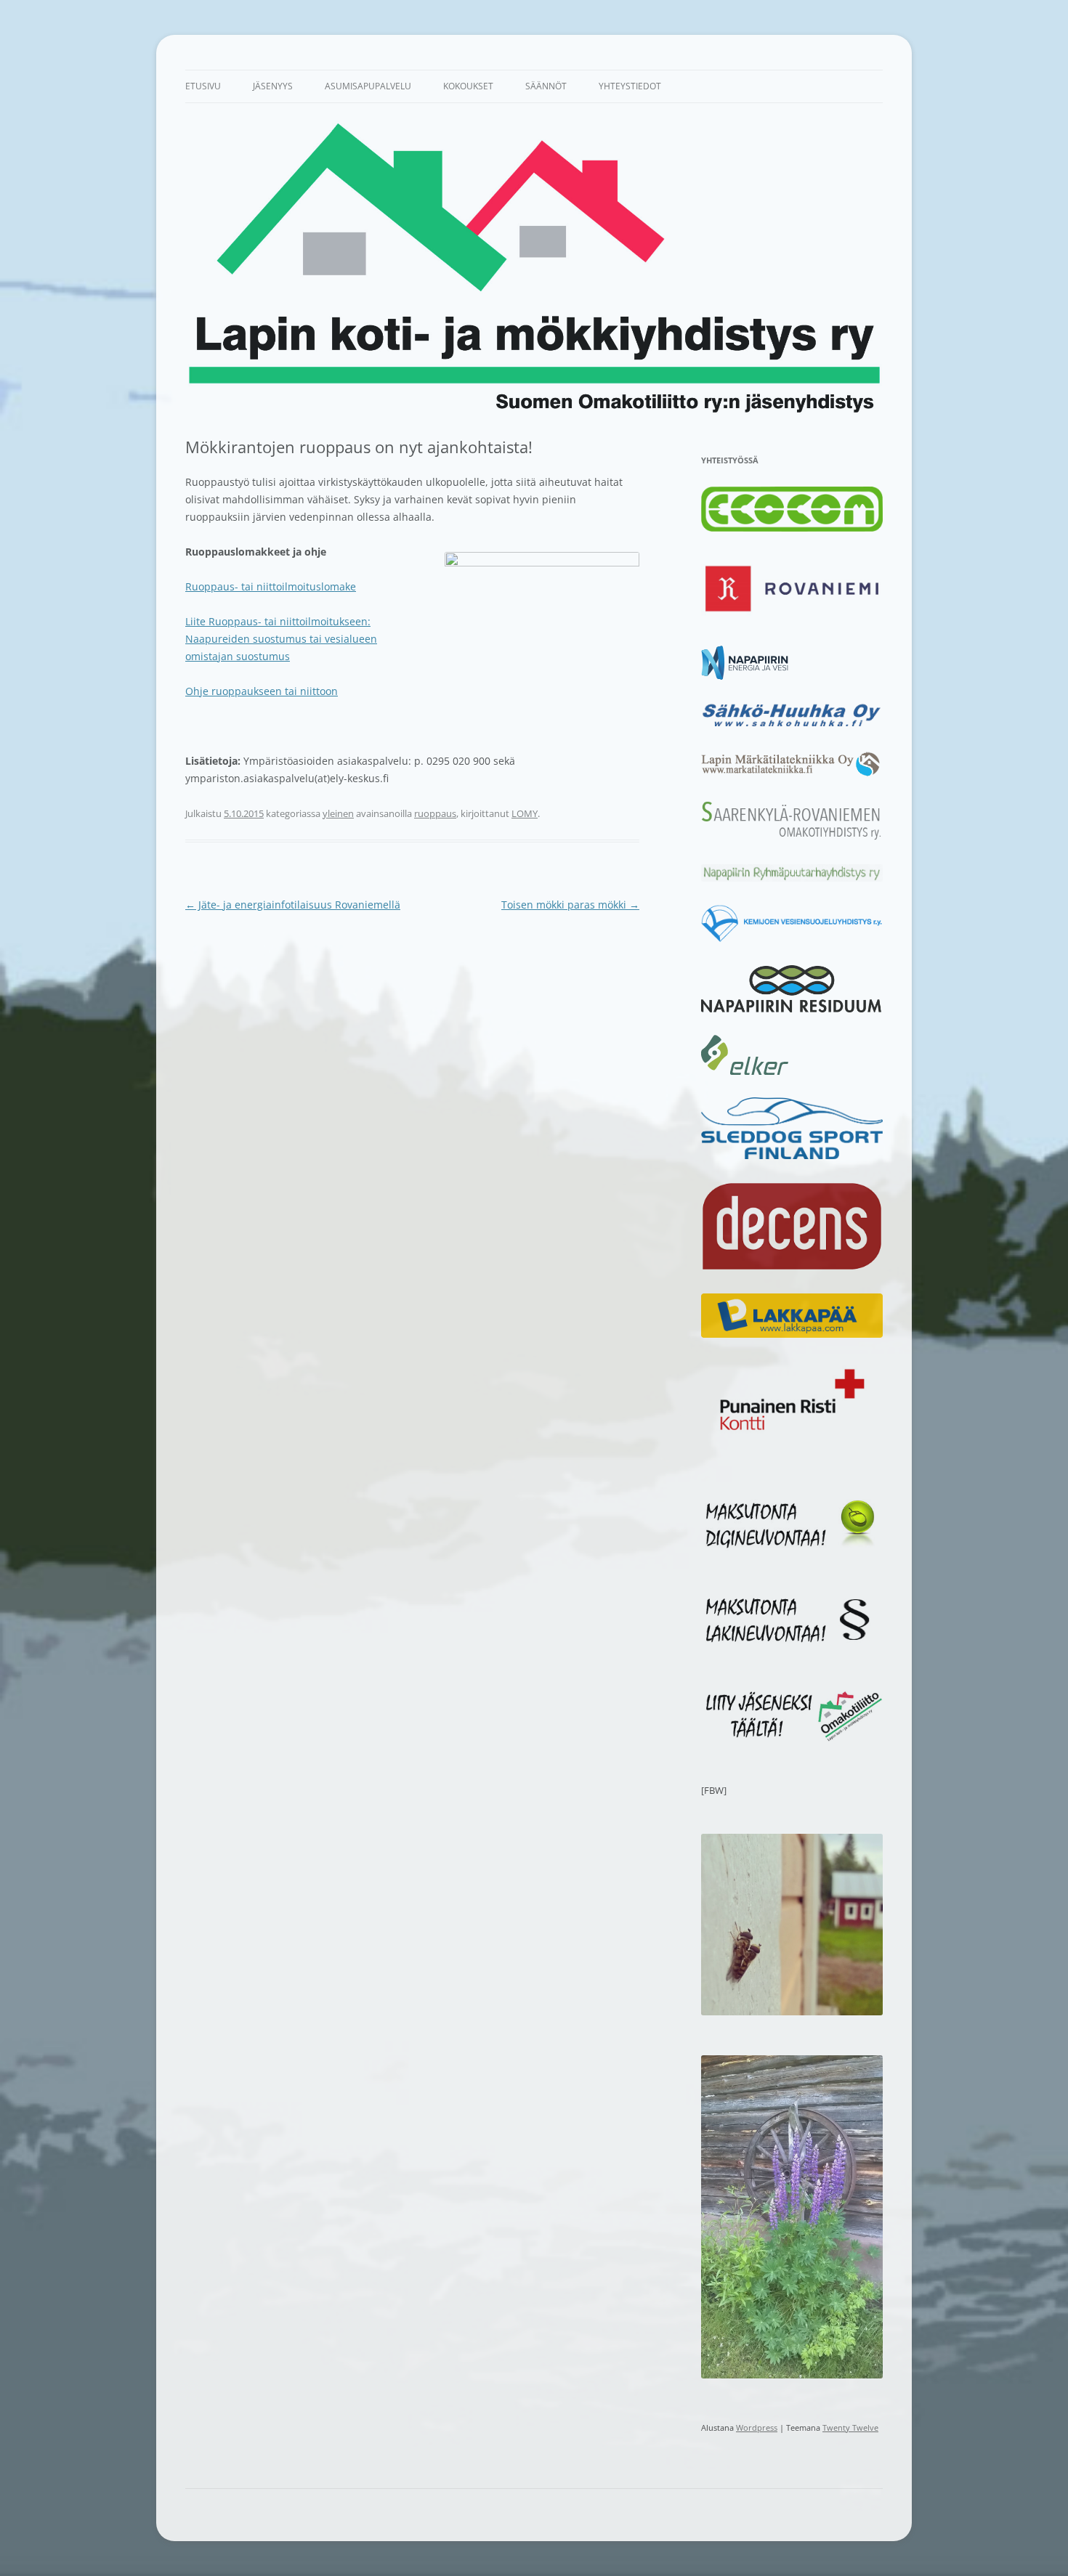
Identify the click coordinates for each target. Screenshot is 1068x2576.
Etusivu (203, 86)
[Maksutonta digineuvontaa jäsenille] (792, 1547)
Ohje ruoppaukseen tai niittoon (262, 691)
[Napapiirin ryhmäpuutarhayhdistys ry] (792, 878)
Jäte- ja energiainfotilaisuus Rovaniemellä (293, 905)
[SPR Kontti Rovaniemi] (792, 1434)
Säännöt (546, 86)
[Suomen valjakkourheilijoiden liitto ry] (792, 1155)
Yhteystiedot (630, 86)
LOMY (525, 813)
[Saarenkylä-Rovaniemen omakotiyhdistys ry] (792, 838)
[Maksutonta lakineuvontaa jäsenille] (792, 1643)
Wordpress (757, 2427)
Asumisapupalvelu (368, 86)
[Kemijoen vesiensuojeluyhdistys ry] (792, 939)
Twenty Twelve (850, 2427)
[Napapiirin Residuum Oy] (792, 1009)
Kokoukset (468, 86)
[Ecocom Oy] (792, 528)
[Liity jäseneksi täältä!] (792, 1738)
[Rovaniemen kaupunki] (792, 619)
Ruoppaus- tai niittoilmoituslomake (271, 586)
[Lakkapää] (792, 1334)
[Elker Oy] (745, 1071)
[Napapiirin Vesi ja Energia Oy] (745, 676)
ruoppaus (435, 813)
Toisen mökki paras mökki (570, 905)
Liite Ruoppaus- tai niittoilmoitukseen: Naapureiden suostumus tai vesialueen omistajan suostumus (281, 639)
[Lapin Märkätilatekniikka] (792, 773)
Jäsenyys (273, 86)
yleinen (338, 813)
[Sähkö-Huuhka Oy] (792, 726)
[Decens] (792, 1267)
